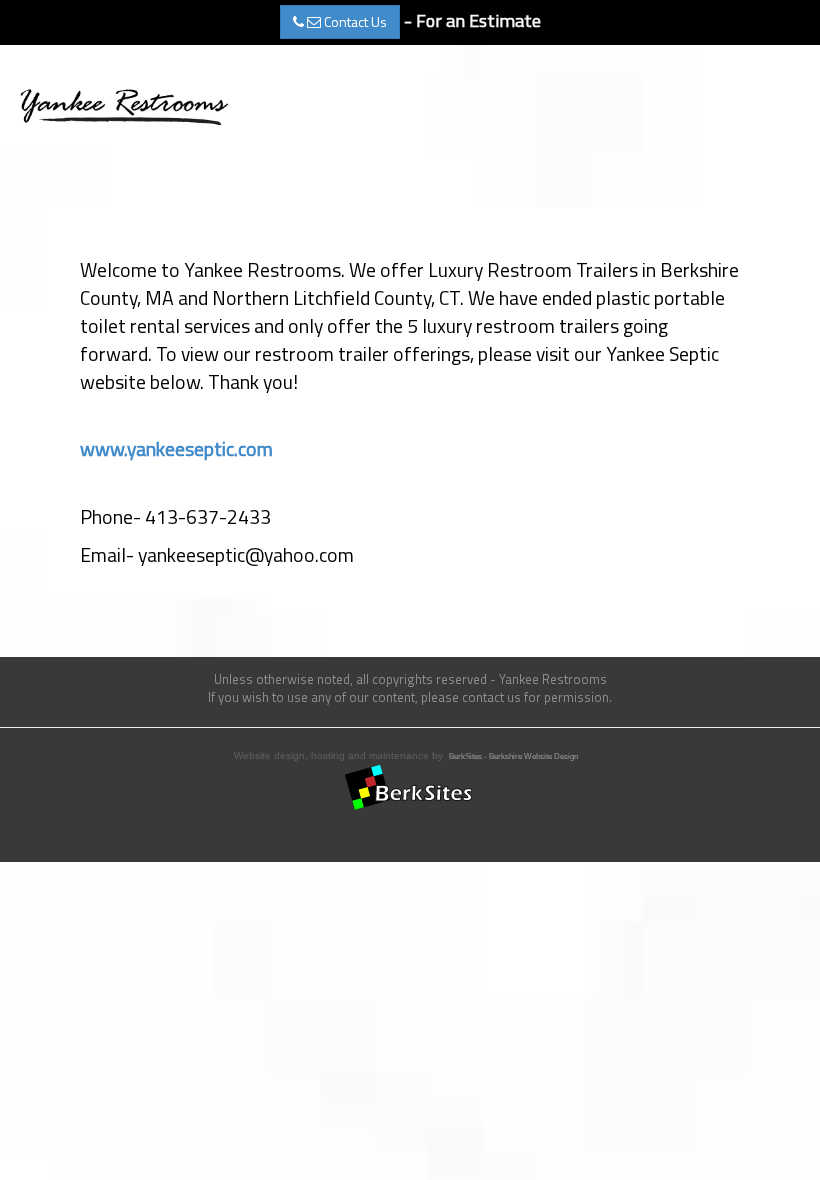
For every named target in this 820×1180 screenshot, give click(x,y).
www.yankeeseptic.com (176, 449)
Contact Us (354, 21)
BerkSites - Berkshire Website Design (513, 756)
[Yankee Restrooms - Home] (123, 105)
